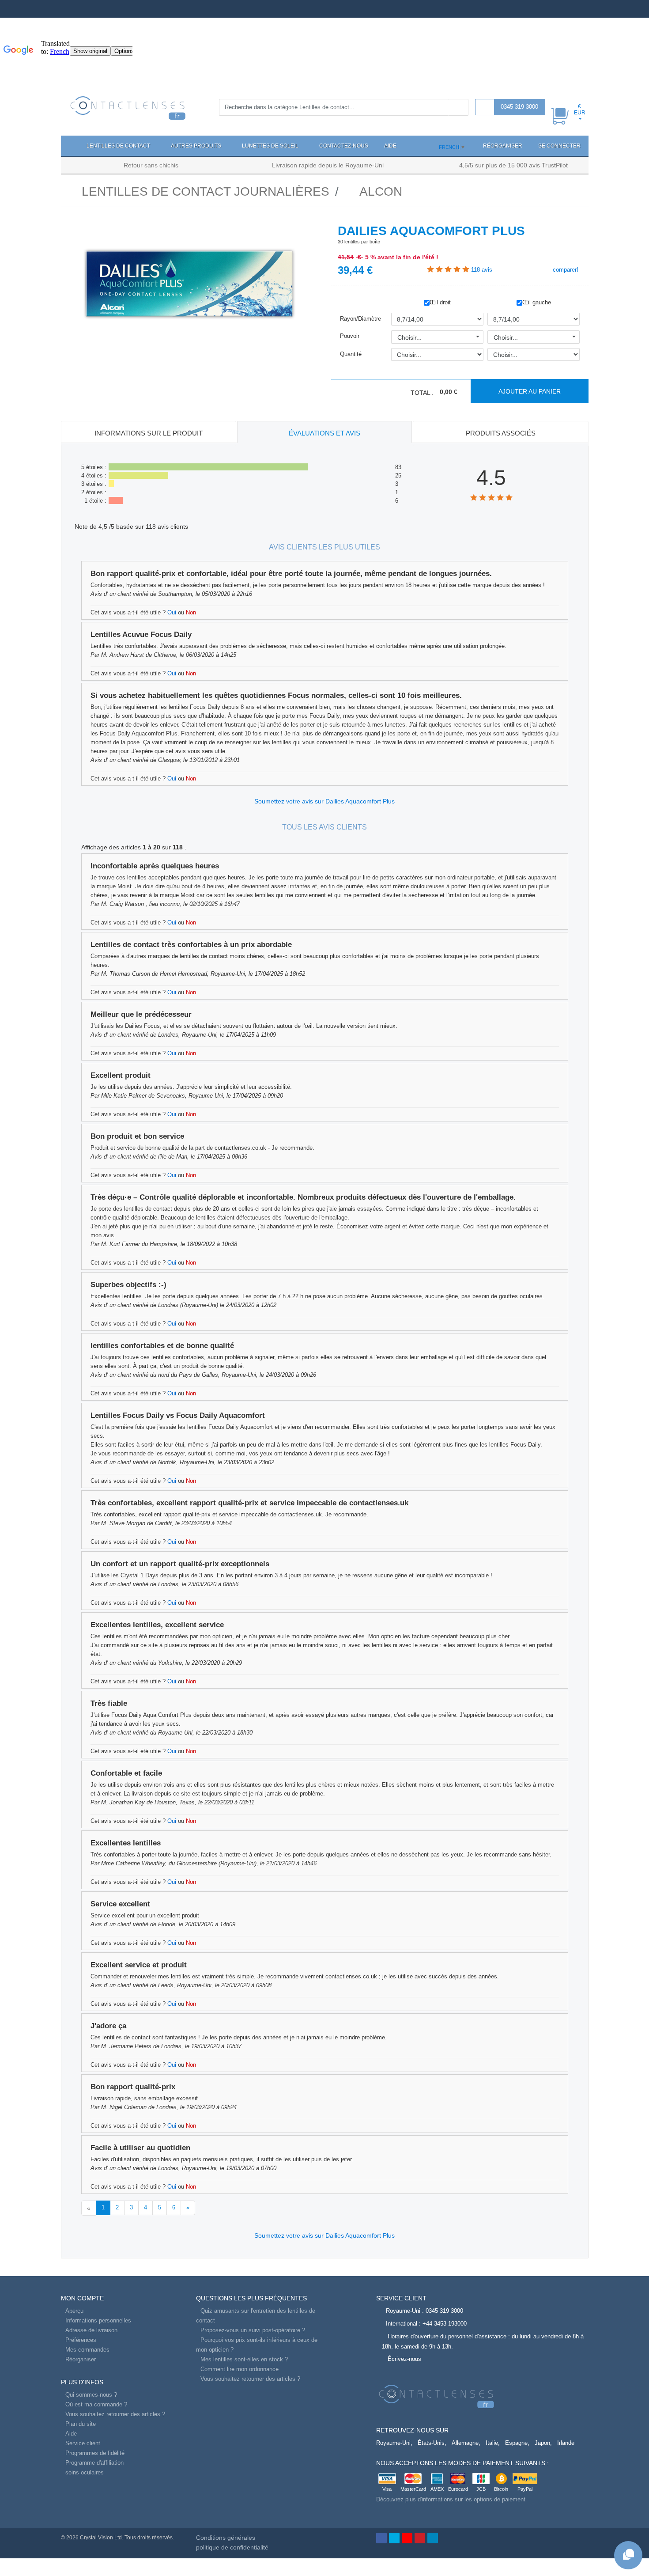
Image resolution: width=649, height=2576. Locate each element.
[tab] (149, 434)
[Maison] (70, 146)
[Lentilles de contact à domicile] (128, 107)
